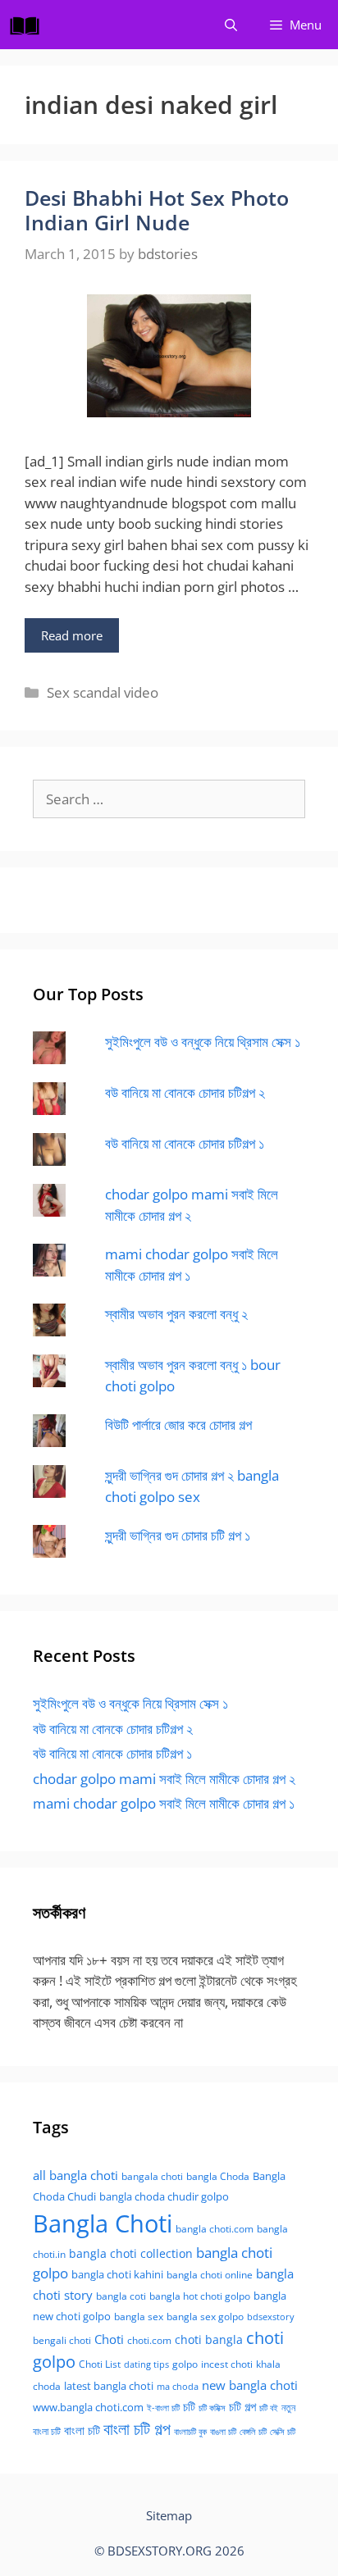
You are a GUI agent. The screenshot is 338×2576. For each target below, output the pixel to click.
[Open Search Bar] (231, 25)
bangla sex (139, 2317)
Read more (72, 635)
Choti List (100, 2364)
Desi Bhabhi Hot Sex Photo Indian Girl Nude (157, 210)
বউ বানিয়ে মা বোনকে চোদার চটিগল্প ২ (185, 1092)
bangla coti (121, 2296)
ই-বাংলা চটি (163, 2408)
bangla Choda (218, 2176)
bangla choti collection (131, 2253)
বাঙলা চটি (223, 2432)
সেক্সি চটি (283, 2432)
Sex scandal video (103, 692)
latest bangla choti (109, 2386)
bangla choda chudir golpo (164, 2196)
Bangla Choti (103, 2223)
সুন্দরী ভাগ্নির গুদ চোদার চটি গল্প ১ (178, 1535)
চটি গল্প (242, 2406)
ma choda (178, 2387)
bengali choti (62, 2340)
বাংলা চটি (82, 2430)
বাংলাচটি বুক (190, 2432)
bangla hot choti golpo (200, 2296)
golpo (185, 2364)
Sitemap (169, 2515)
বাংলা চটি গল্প (137, 2428)
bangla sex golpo (205, 2317)
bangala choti (152, 2176)
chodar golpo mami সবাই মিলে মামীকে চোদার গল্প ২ (164, 1779)
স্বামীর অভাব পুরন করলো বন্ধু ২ (176, 1314)
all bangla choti (75, 2175)
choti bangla (209, 2339)
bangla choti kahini (117, 2274)
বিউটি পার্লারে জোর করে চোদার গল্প (178, 1425)
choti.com (149, 2340)
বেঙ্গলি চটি (253, 2432)
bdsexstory (271, 2317)
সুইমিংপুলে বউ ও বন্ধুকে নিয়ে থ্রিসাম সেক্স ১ (203, 1042)
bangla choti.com (215, 2229)
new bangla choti (250, 2385)
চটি (189, 2406)
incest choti (227, 2364)
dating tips (146, 2364)
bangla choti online (210, 2275)
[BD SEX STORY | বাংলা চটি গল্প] (29, 25)
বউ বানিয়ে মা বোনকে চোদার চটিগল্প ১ (185, 1143)
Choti (109, 2339)
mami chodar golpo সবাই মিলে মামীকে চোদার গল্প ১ (164, 1803)
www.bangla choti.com (88, 2407)
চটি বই (269, 2408)
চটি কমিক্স (212, 2408)
